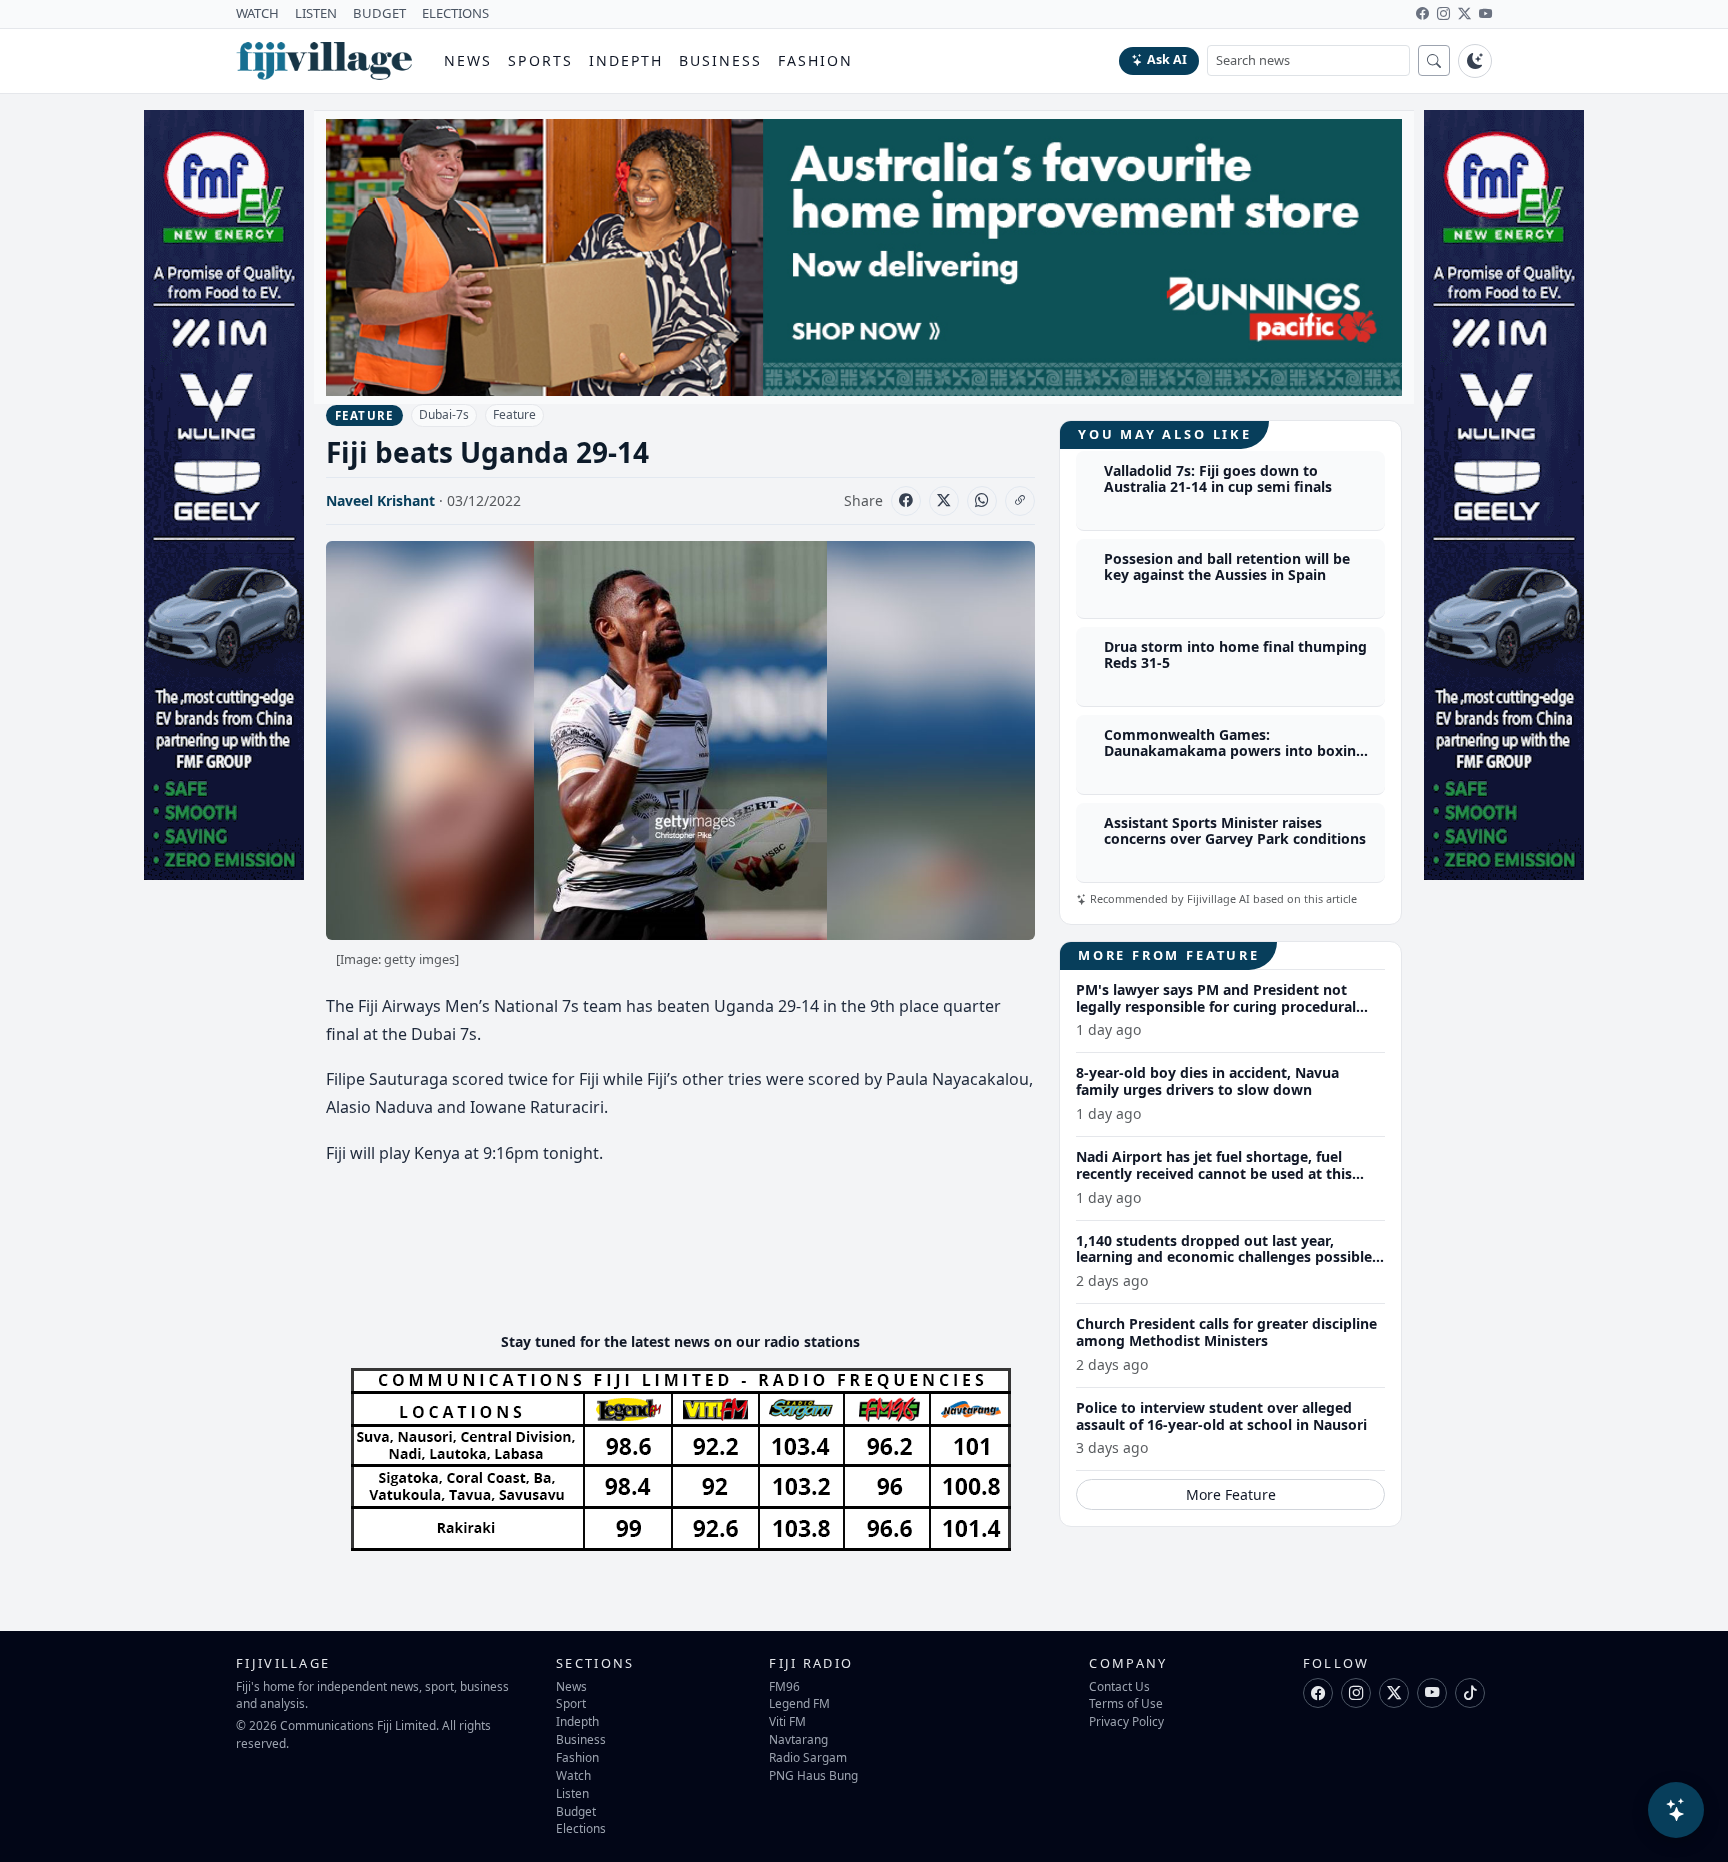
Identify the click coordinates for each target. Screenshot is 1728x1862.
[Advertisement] (690, 1256)
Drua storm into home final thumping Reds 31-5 (1235, 655)
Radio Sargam (808, 1757)
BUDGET (379, 13)
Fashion (815, 60)
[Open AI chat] (1676, 1810)
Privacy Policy (1126, 1721)
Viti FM (787, 1721)
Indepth (626, 60)
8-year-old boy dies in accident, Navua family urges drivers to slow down (1207, 1081)
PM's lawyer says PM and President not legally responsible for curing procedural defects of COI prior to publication (1216, 1006)
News (468, 60)
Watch (573, 1775)
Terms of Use (1126, 1703)
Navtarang (798, 1739)
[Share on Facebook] (906, 501)
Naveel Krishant (380, 500)
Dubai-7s (444, 414)
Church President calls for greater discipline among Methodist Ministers (1226, 1332)
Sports (540, 60)
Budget (576, 1811)
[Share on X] (944, 501)
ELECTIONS (455, 13)
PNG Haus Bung (813, 1775)
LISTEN (316, 13)
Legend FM (799, 1703)
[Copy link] (1020, 501)
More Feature (1231, 1494)
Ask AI (1167, 59)
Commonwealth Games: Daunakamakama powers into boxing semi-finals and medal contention (1234, 751)
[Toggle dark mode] (1475, 61)
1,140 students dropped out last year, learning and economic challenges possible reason (1224, 1257)
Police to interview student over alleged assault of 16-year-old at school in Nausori (1221, 1416)
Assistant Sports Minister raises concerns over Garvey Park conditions (1235, 831)
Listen (572, 1793)
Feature (514, 414)
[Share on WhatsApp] (982, 501)
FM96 (784, 1686)
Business (720, 60)
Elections (581, 1828)
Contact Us (1119, 1686)
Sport (571, 1703)
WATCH (257, 13)
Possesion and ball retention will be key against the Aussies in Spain (1227, 567)
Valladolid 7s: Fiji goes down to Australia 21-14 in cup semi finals (1218, 479)
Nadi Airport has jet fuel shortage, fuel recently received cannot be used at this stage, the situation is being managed (1214, 1173)
